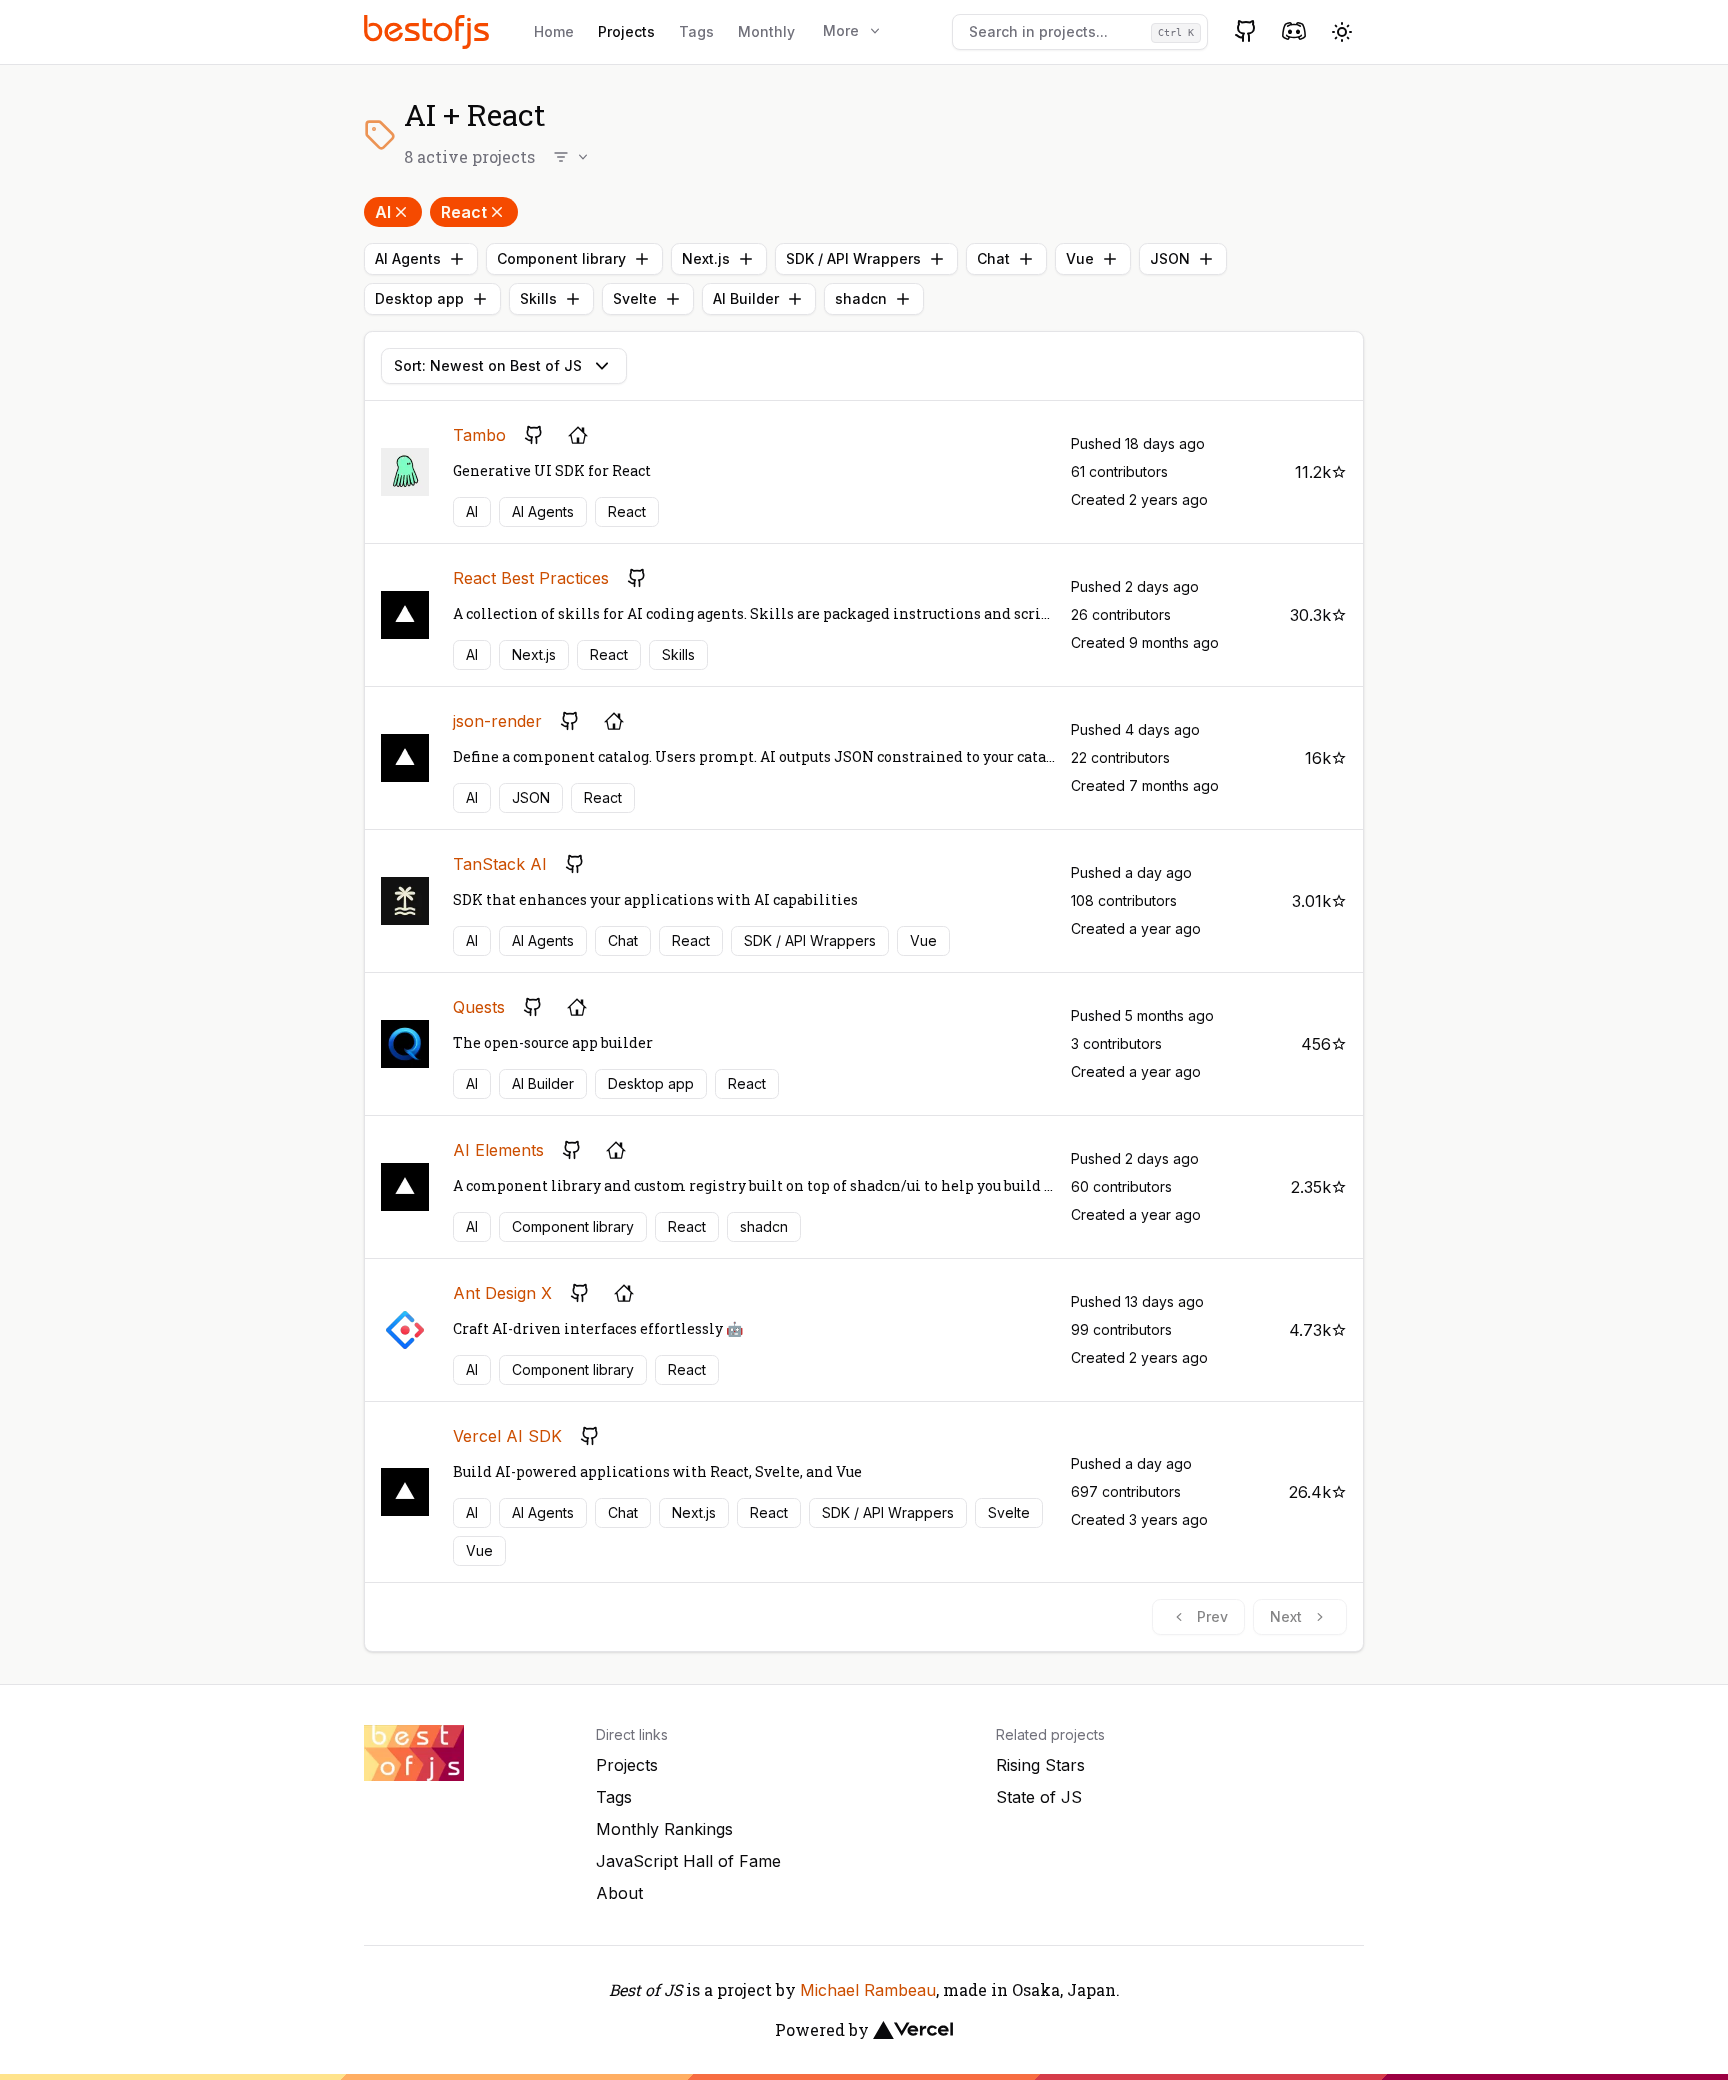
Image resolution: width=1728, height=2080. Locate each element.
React (464, 212)
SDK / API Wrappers (853, 258)
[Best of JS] (429, 31)
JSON (1170, 258)
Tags (696, 31)
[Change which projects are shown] (572, 157)
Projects (626, 31)
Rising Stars (1040, 1765)
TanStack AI (500, 864)
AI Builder (746, 298)
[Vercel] (913, 2030)
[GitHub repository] (534, 435)
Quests (479, 1007)
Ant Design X (502, 1293)
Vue (1080, 258)
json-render (497, 721)
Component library (561, 258)
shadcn (861, 298)
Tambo (479, 435)
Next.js (706, 258)
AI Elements (498, 1150)
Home (554, 31)
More (841, 30)
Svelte (635, 298)
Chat (993, 258)
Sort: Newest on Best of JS (488, 365)
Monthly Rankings (664, 1829)
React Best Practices (531, 578)
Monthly (766, 31)
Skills (538, 298)
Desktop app (419, 298)
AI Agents (408, 258)
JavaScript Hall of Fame (688, 1861)
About (619, 1893)
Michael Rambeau (868, 1990)
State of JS (1039, 1797)
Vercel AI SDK (507, 1436)
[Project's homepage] (578, 435)
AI (383, 212)
